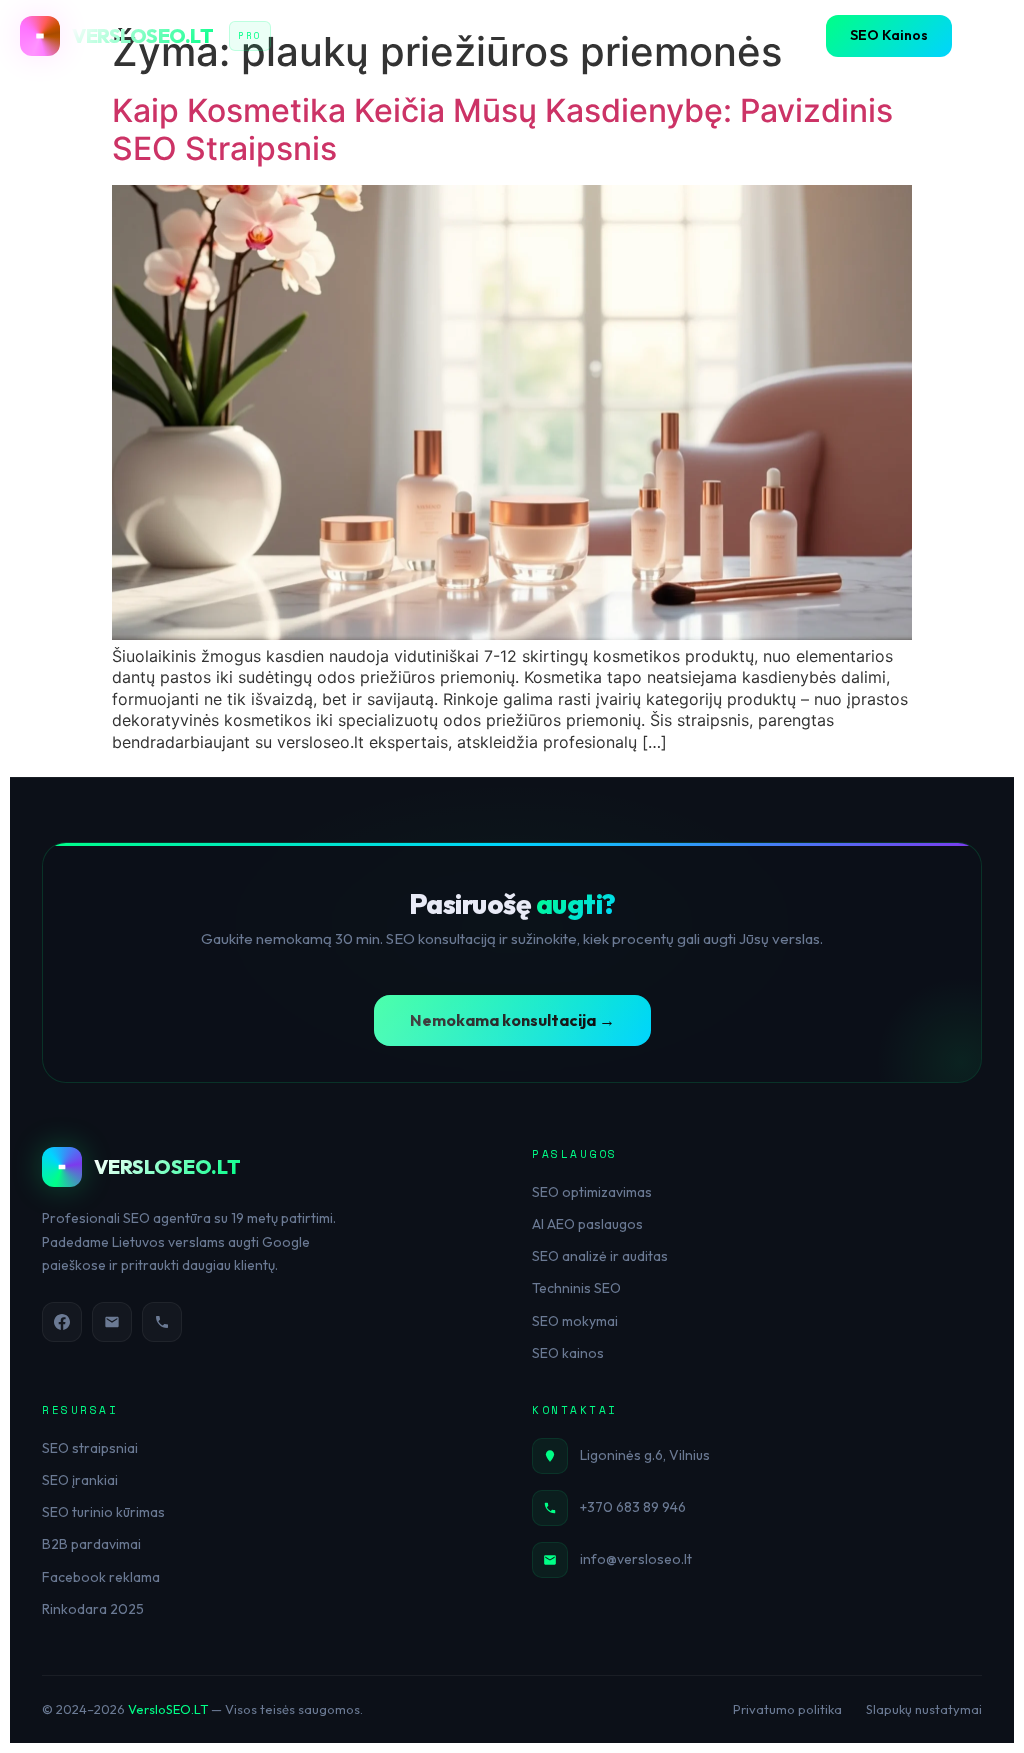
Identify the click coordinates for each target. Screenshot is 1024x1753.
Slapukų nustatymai (924, 1709)
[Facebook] (62, 1322)
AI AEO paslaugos (587, 1224)
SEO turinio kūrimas (103, 1512)
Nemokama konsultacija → (512, 1020)
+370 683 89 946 (633, 1507)
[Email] (112, 1322)
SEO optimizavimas (592, 1192)
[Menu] (984, 36)
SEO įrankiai (80, 1480)
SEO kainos (568, 1353)
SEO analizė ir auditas (600, 1256)
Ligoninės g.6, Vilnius (645, 1455)
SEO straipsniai (90, 1448)
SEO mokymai (575, 1321)
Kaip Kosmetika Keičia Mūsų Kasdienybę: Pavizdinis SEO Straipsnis (502, 129)
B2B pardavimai (91, 1544)
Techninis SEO (576, 1288)
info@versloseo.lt (636, 1559)
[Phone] (162, 1322)
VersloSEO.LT (168, 1709)
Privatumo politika (787, 1709)
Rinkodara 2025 (93, 1609)
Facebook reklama (101, 1577)
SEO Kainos (889, 35)
